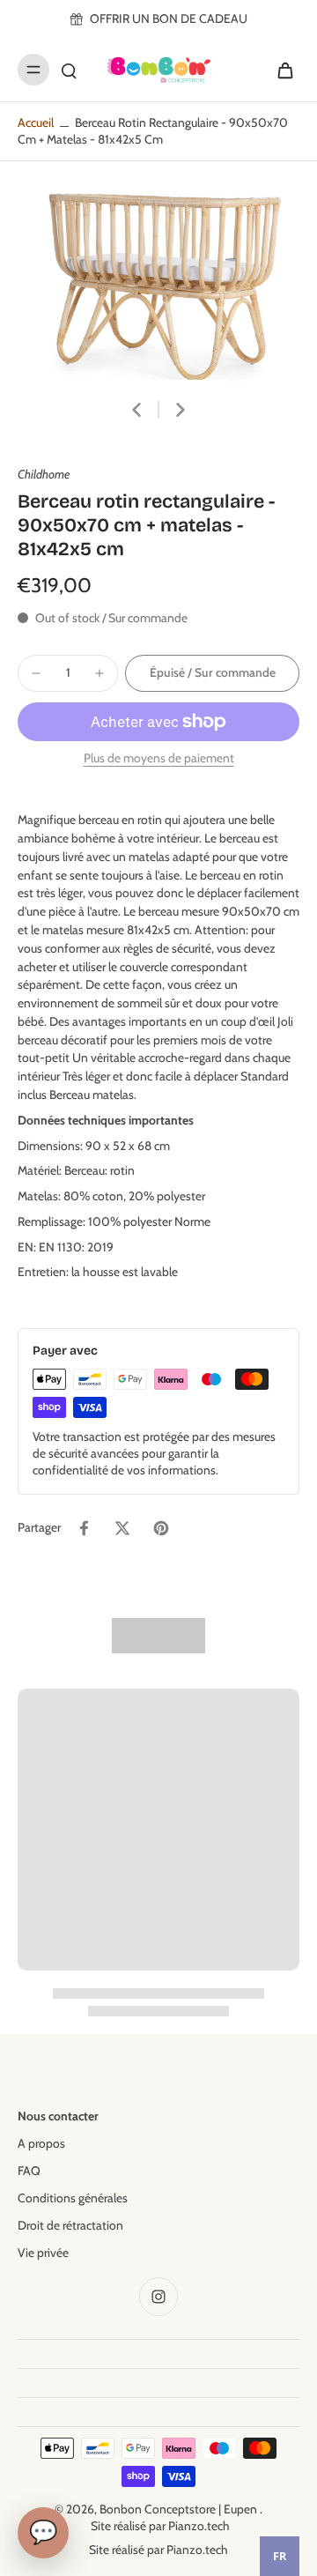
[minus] (36, 673)
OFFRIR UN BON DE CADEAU (169, 19)
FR (280, 2556)
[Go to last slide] (136, 410)
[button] (212, 673)
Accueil (36, 122)
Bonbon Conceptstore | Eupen (180, 2509)
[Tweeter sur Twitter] (122, 1528)
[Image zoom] (158, 278)
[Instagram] (158, 2297)
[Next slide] (181, 410)
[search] (69, 70)
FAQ (29, 2171)
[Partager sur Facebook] (84, 1528)
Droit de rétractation (70, 2225)
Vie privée (43, 2253)
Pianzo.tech (199, 2526)
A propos (41, 2143)
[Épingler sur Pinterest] (161, 1528)
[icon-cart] (280, 70)
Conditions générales (73, 2198)
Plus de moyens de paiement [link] (159, 759)
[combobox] (280, 2556)
